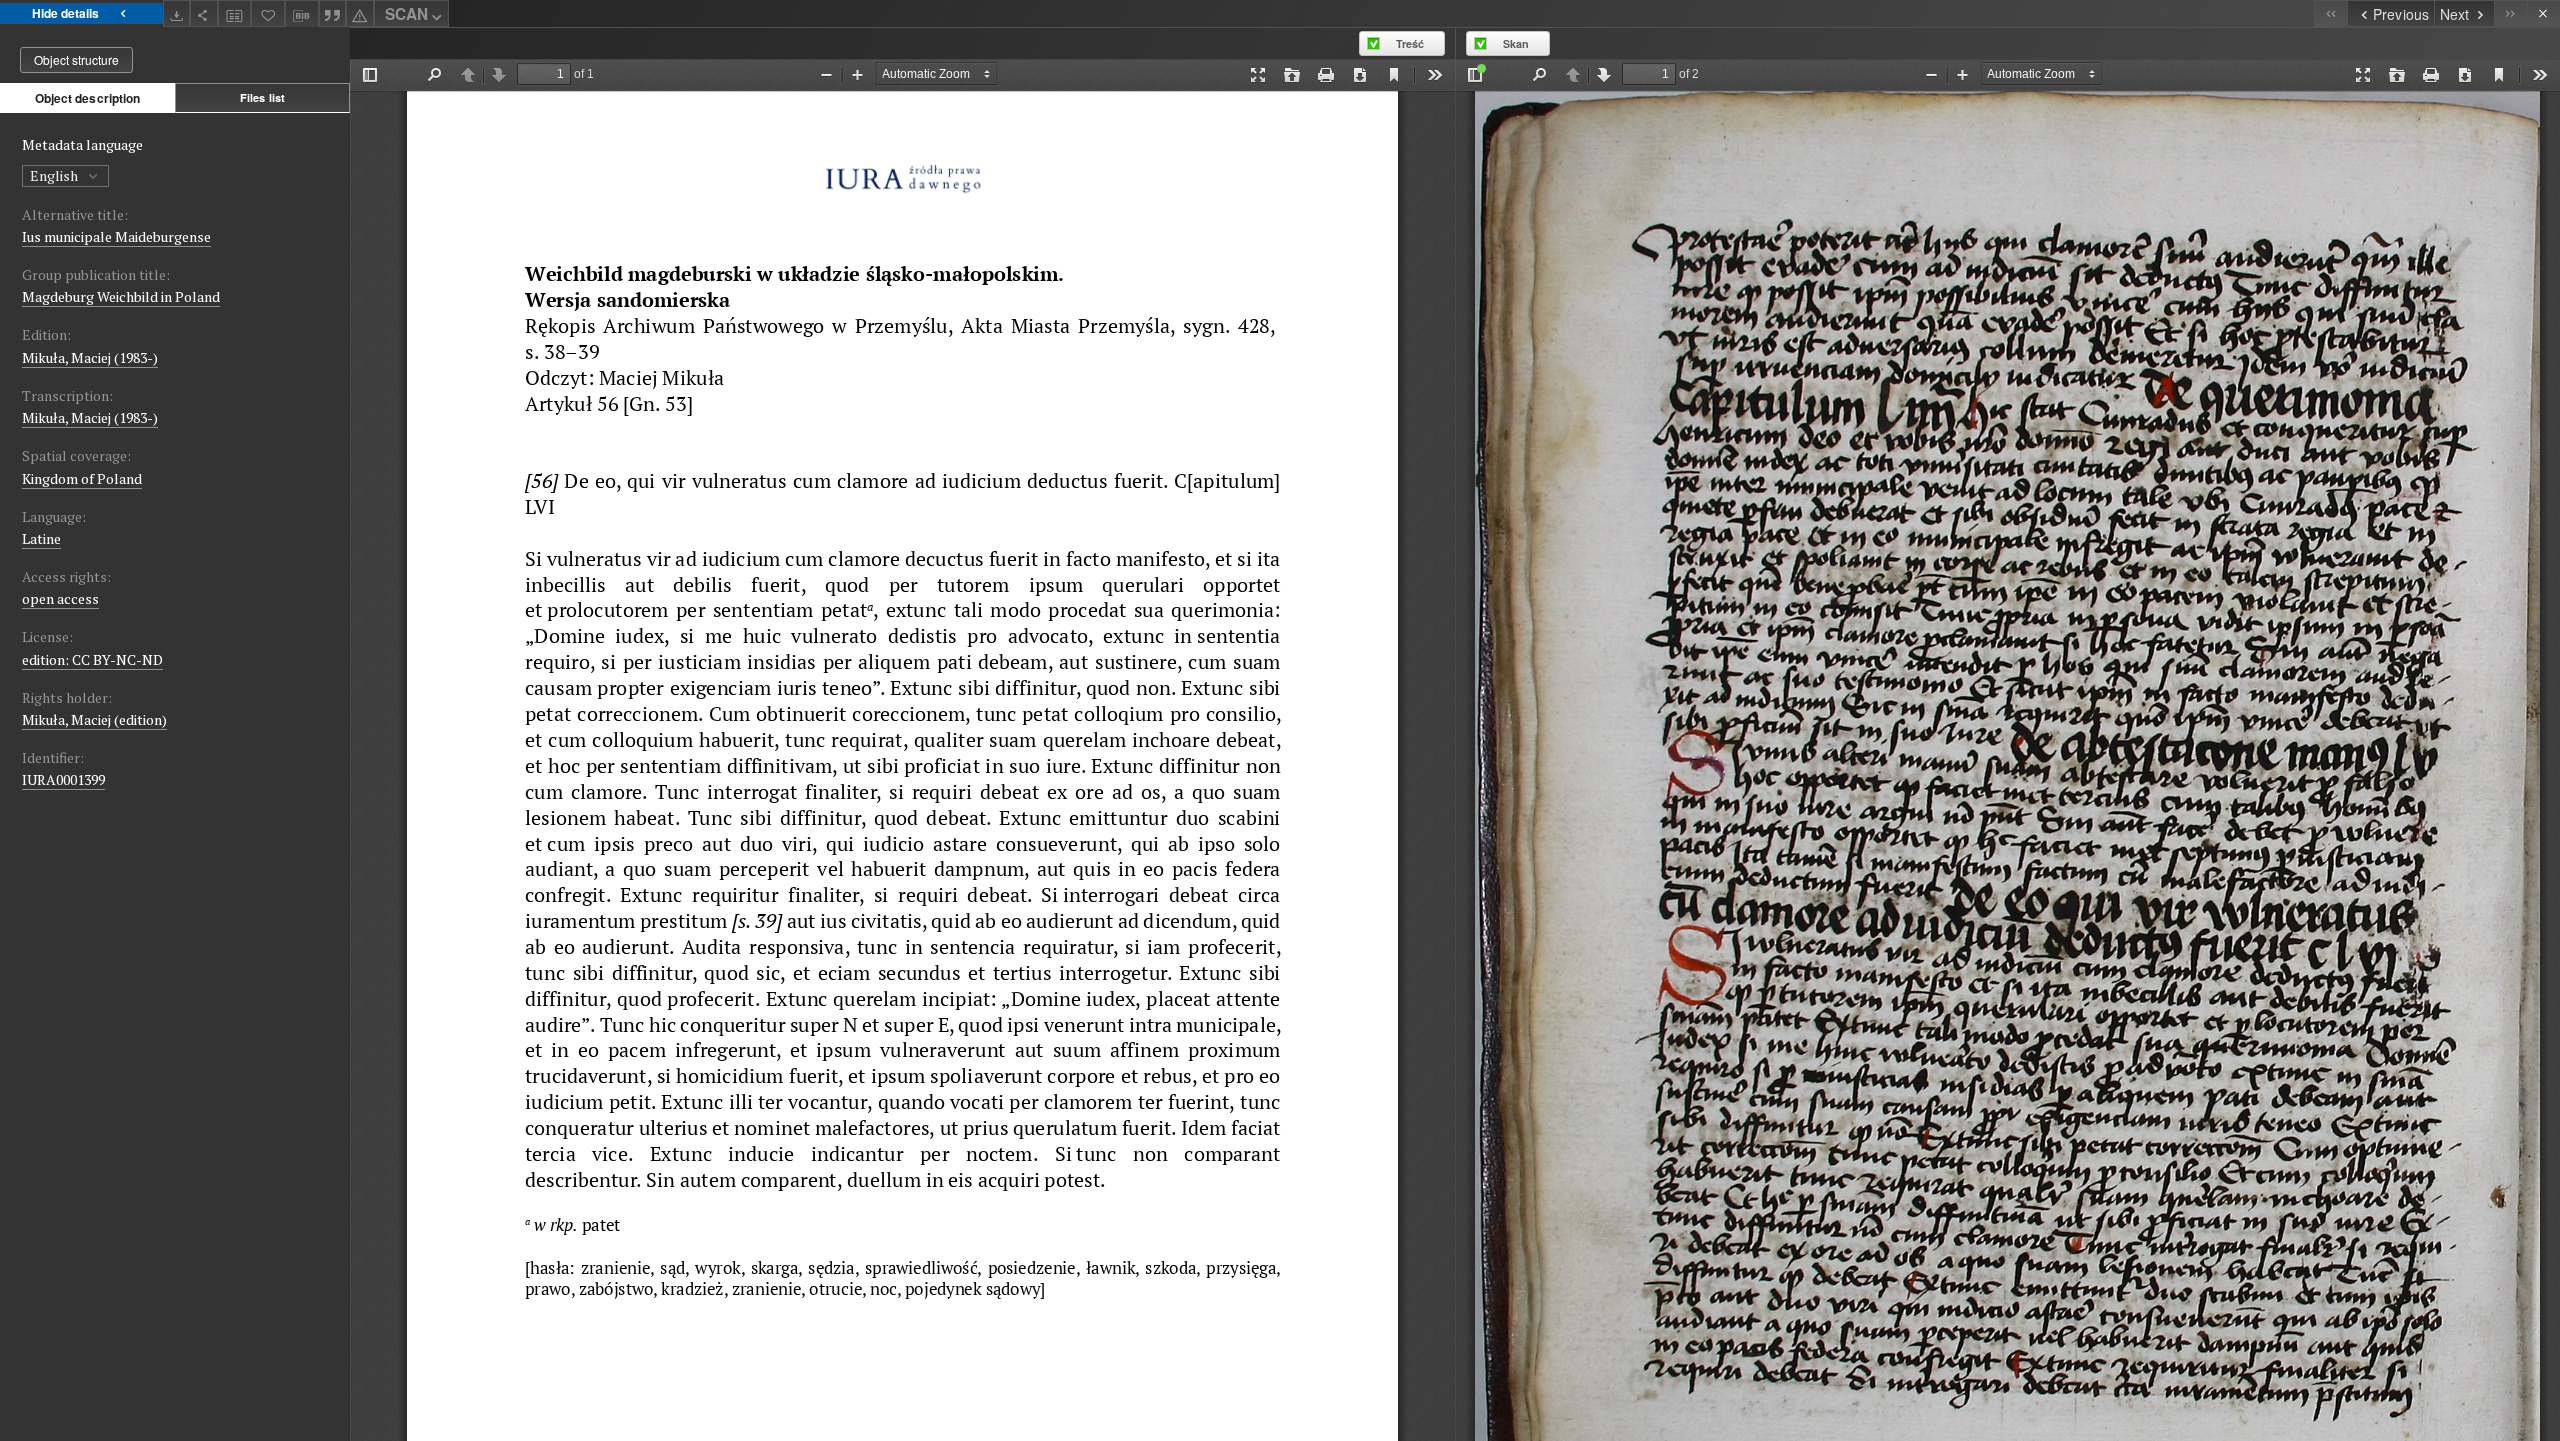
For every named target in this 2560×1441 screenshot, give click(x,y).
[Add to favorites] (268, 13)
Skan (1516, 43)
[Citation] (333, 13)
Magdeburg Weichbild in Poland (121, 296)
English (55, 175)
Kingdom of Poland (82, 478)
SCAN (406, 14)
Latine (41, 538)
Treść (1410, 43)
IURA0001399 (63, 779)
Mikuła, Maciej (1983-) (90, 357)
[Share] (204, 13)
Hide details (65, 13)
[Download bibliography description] (302, 14)
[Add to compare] (235, 13)
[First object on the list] (2330, 13)
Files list (262, 97)
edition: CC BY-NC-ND (92, 659)
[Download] (177, 13)
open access (60, 598)
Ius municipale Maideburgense (116, 236)
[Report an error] (360, 13)
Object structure (76, 59)
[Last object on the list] (2510, 13)
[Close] (2543, 13)
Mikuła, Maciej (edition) (94, 719)
